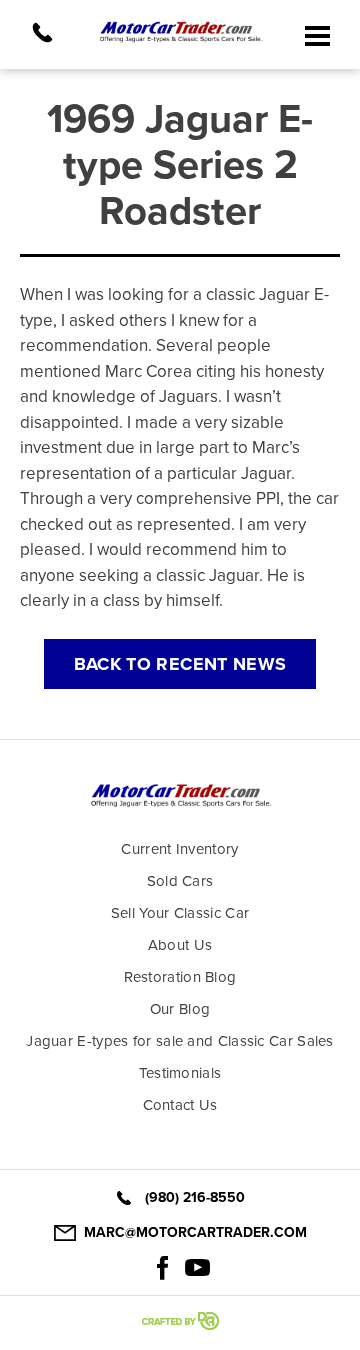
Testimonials (180, 1073)
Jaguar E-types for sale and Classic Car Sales (180, 1041)
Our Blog (180, 1009)
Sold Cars (180, 881)
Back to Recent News (180, 664)
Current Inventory (179, 849)
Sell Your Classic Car (180, 913)
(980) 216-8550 (195, 1197)
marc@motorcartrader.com (195, 1232)
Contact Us (180, 1105)
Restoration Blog (180, 977)
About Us (180, 945)
